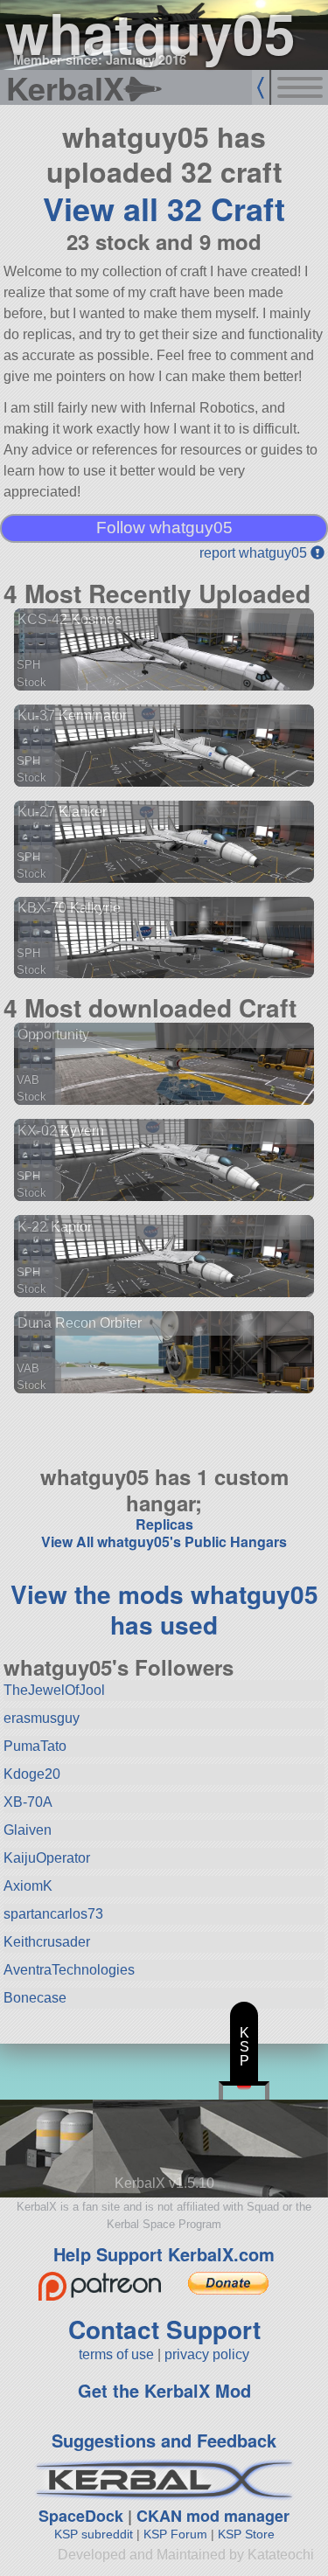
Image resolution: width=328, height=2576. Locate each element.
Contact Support (164, 2329)
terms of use (116, 2354)
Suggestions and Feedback (164, 2440)
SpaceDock (81, 2516)
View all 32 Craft (164, 208)
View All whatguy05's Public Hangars (164, 1541)
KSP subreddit (94, 2534)
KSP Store (246, 2534)
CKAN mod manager (213, 2516)
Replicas (164, 1524)
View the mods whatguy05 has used (164, 1609)
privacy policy (207, 2354)
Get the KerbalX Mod (164, 2390)
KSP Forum (175, 2534)
